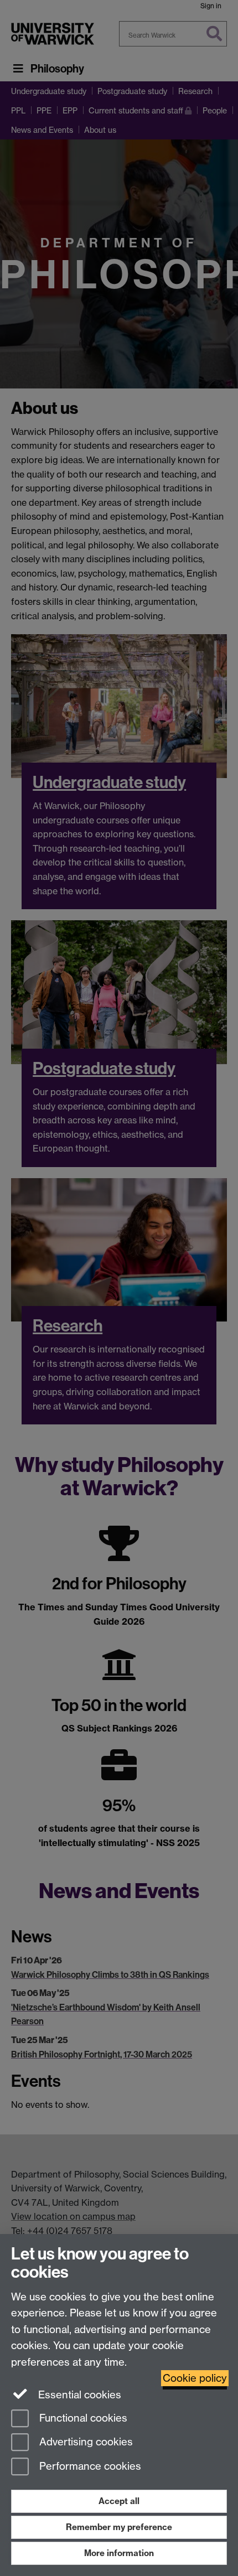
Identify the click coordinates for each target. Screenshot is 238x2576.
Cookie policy (195, 2378)
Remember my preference (119, 2527)
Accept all (119, 2501)
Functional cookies (82, 2418)
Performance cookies (89, 2467)
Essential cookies (78, 2395)
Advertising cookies (85, 2442)
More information (119, 2553)
